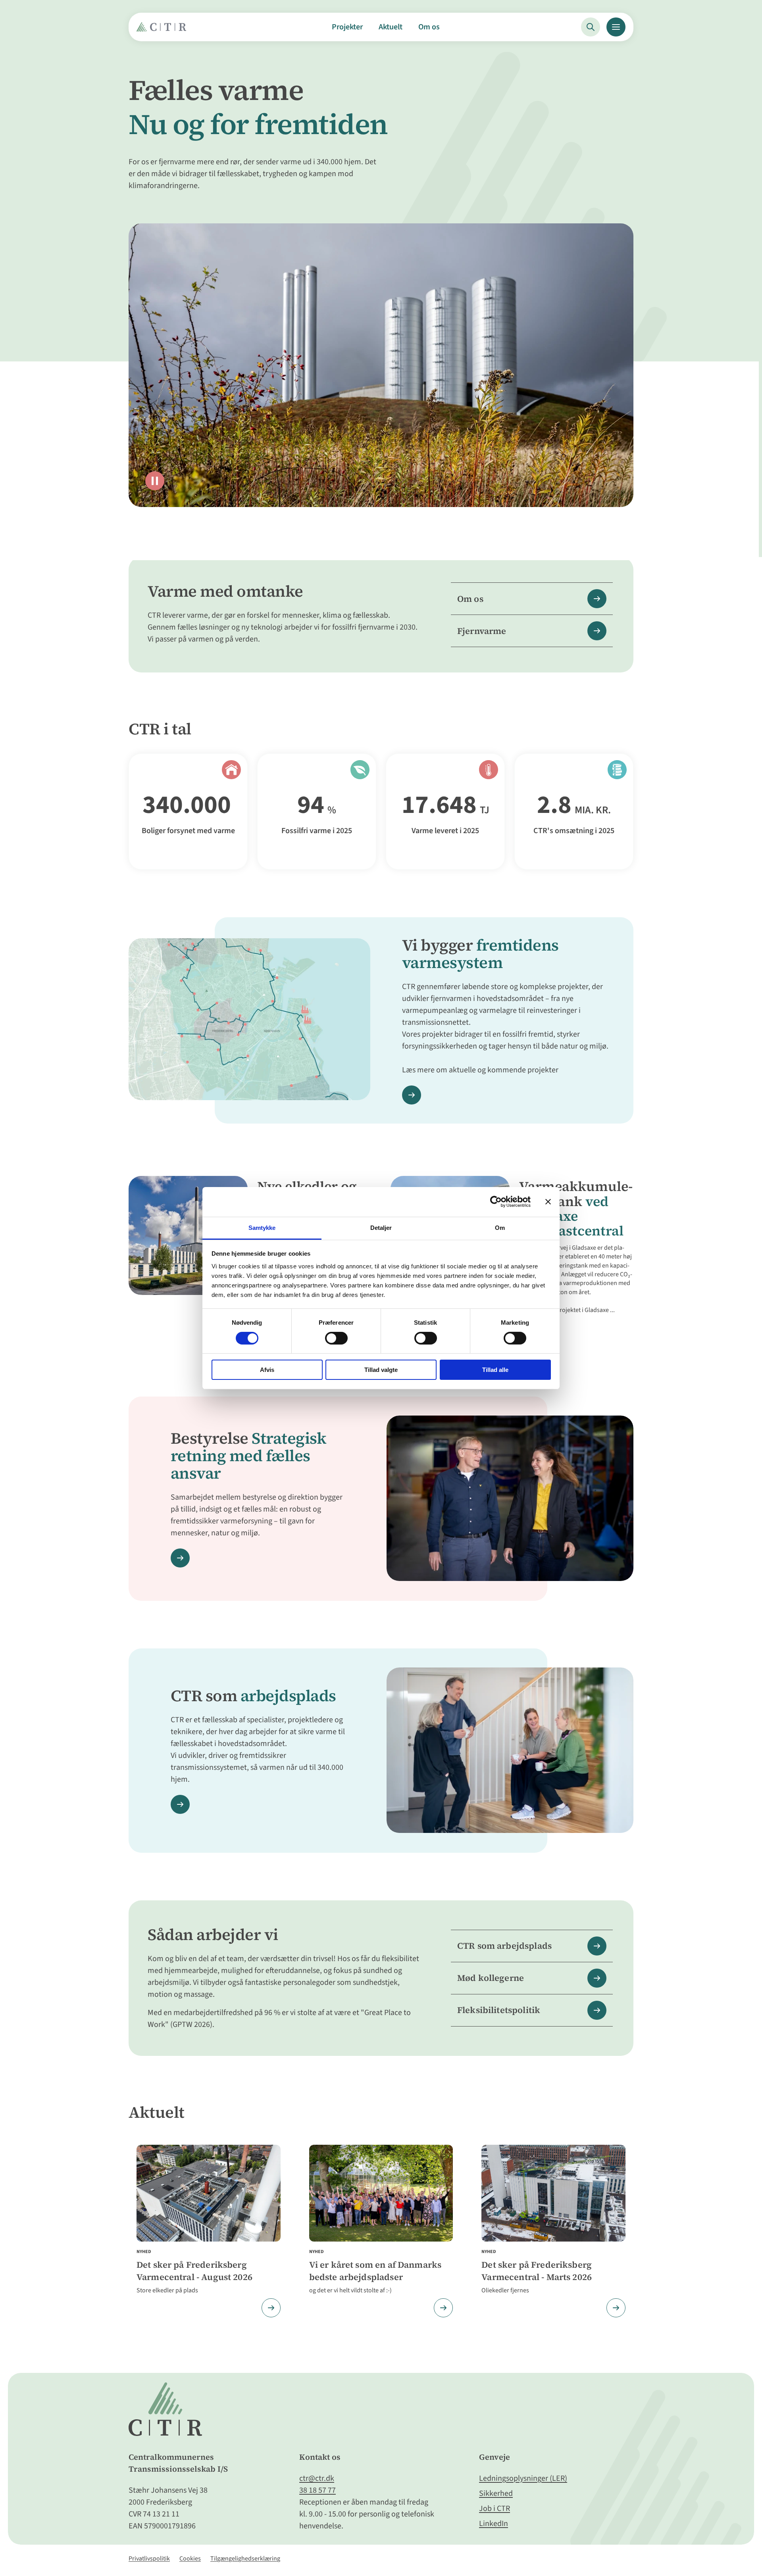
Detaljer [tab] (381, 1227)
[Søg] (591, 27)
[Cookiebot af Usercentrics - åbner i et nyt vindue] (496, 1202)
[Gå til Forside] (164, 30)
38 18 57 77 (317, 2490)
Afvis (267, 1370)
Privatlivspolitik (149, 2559)
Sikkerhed (496, 2493)
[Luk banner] (548, 1202)
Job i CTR (495, 2509)
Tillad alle (495, 1370)
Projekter (347, 27)
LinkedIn (494, 2524)
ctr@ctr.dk (317, 2478)
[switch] (336, 1338)
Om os (429, 27)
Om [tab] (500, 1227)
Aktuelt (391, 27)
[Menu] (616, 27)
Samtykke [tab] (262, 1227)
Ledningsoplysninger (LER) (523, 2478)
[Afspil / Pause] (155, 481)
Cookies (190, 2559)
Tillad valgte (381, 1370)
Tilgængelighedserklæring (245, 2559)
